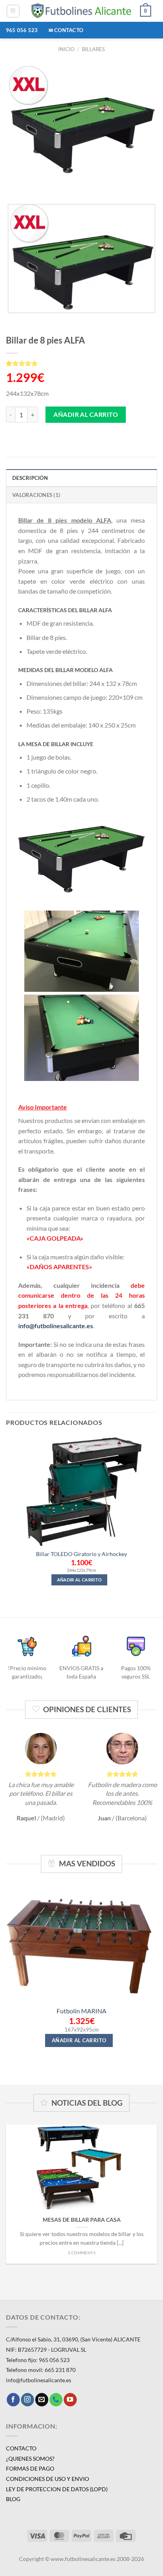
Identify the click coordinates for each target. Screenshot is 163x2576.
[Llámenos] (56, 2400)
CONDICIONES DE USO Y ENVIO (47, 2479)
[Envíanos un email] (42, 2400)
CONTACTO (21, 2448)
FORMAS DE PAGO (30, 2468)
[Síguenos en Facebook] (13, 2400)
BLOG (13, 2499)
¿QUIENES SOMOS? (30, 2459)
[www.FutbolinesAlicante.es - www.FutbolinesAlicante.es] (82, 11)
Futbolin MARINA (81, 2011)
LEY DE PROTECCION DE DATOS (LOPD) (57, 2489)
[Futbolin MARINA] (81, 1943)
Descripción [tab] (30, 478)
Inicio (66, 49)
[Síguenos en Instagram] (27, 2400)
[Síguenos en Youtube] (70, 2400)
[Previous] (14, 184)
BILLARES (93, 49)
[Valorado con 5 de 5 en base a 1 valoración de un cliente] (81, 363)
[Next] (35, 184)
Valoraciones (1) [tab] (36, 495)
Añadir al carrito (86, 414)
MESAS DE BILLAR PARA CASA (82, 2220)
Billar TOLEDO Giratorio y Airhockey (81, 1554)
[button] (13, 11)
